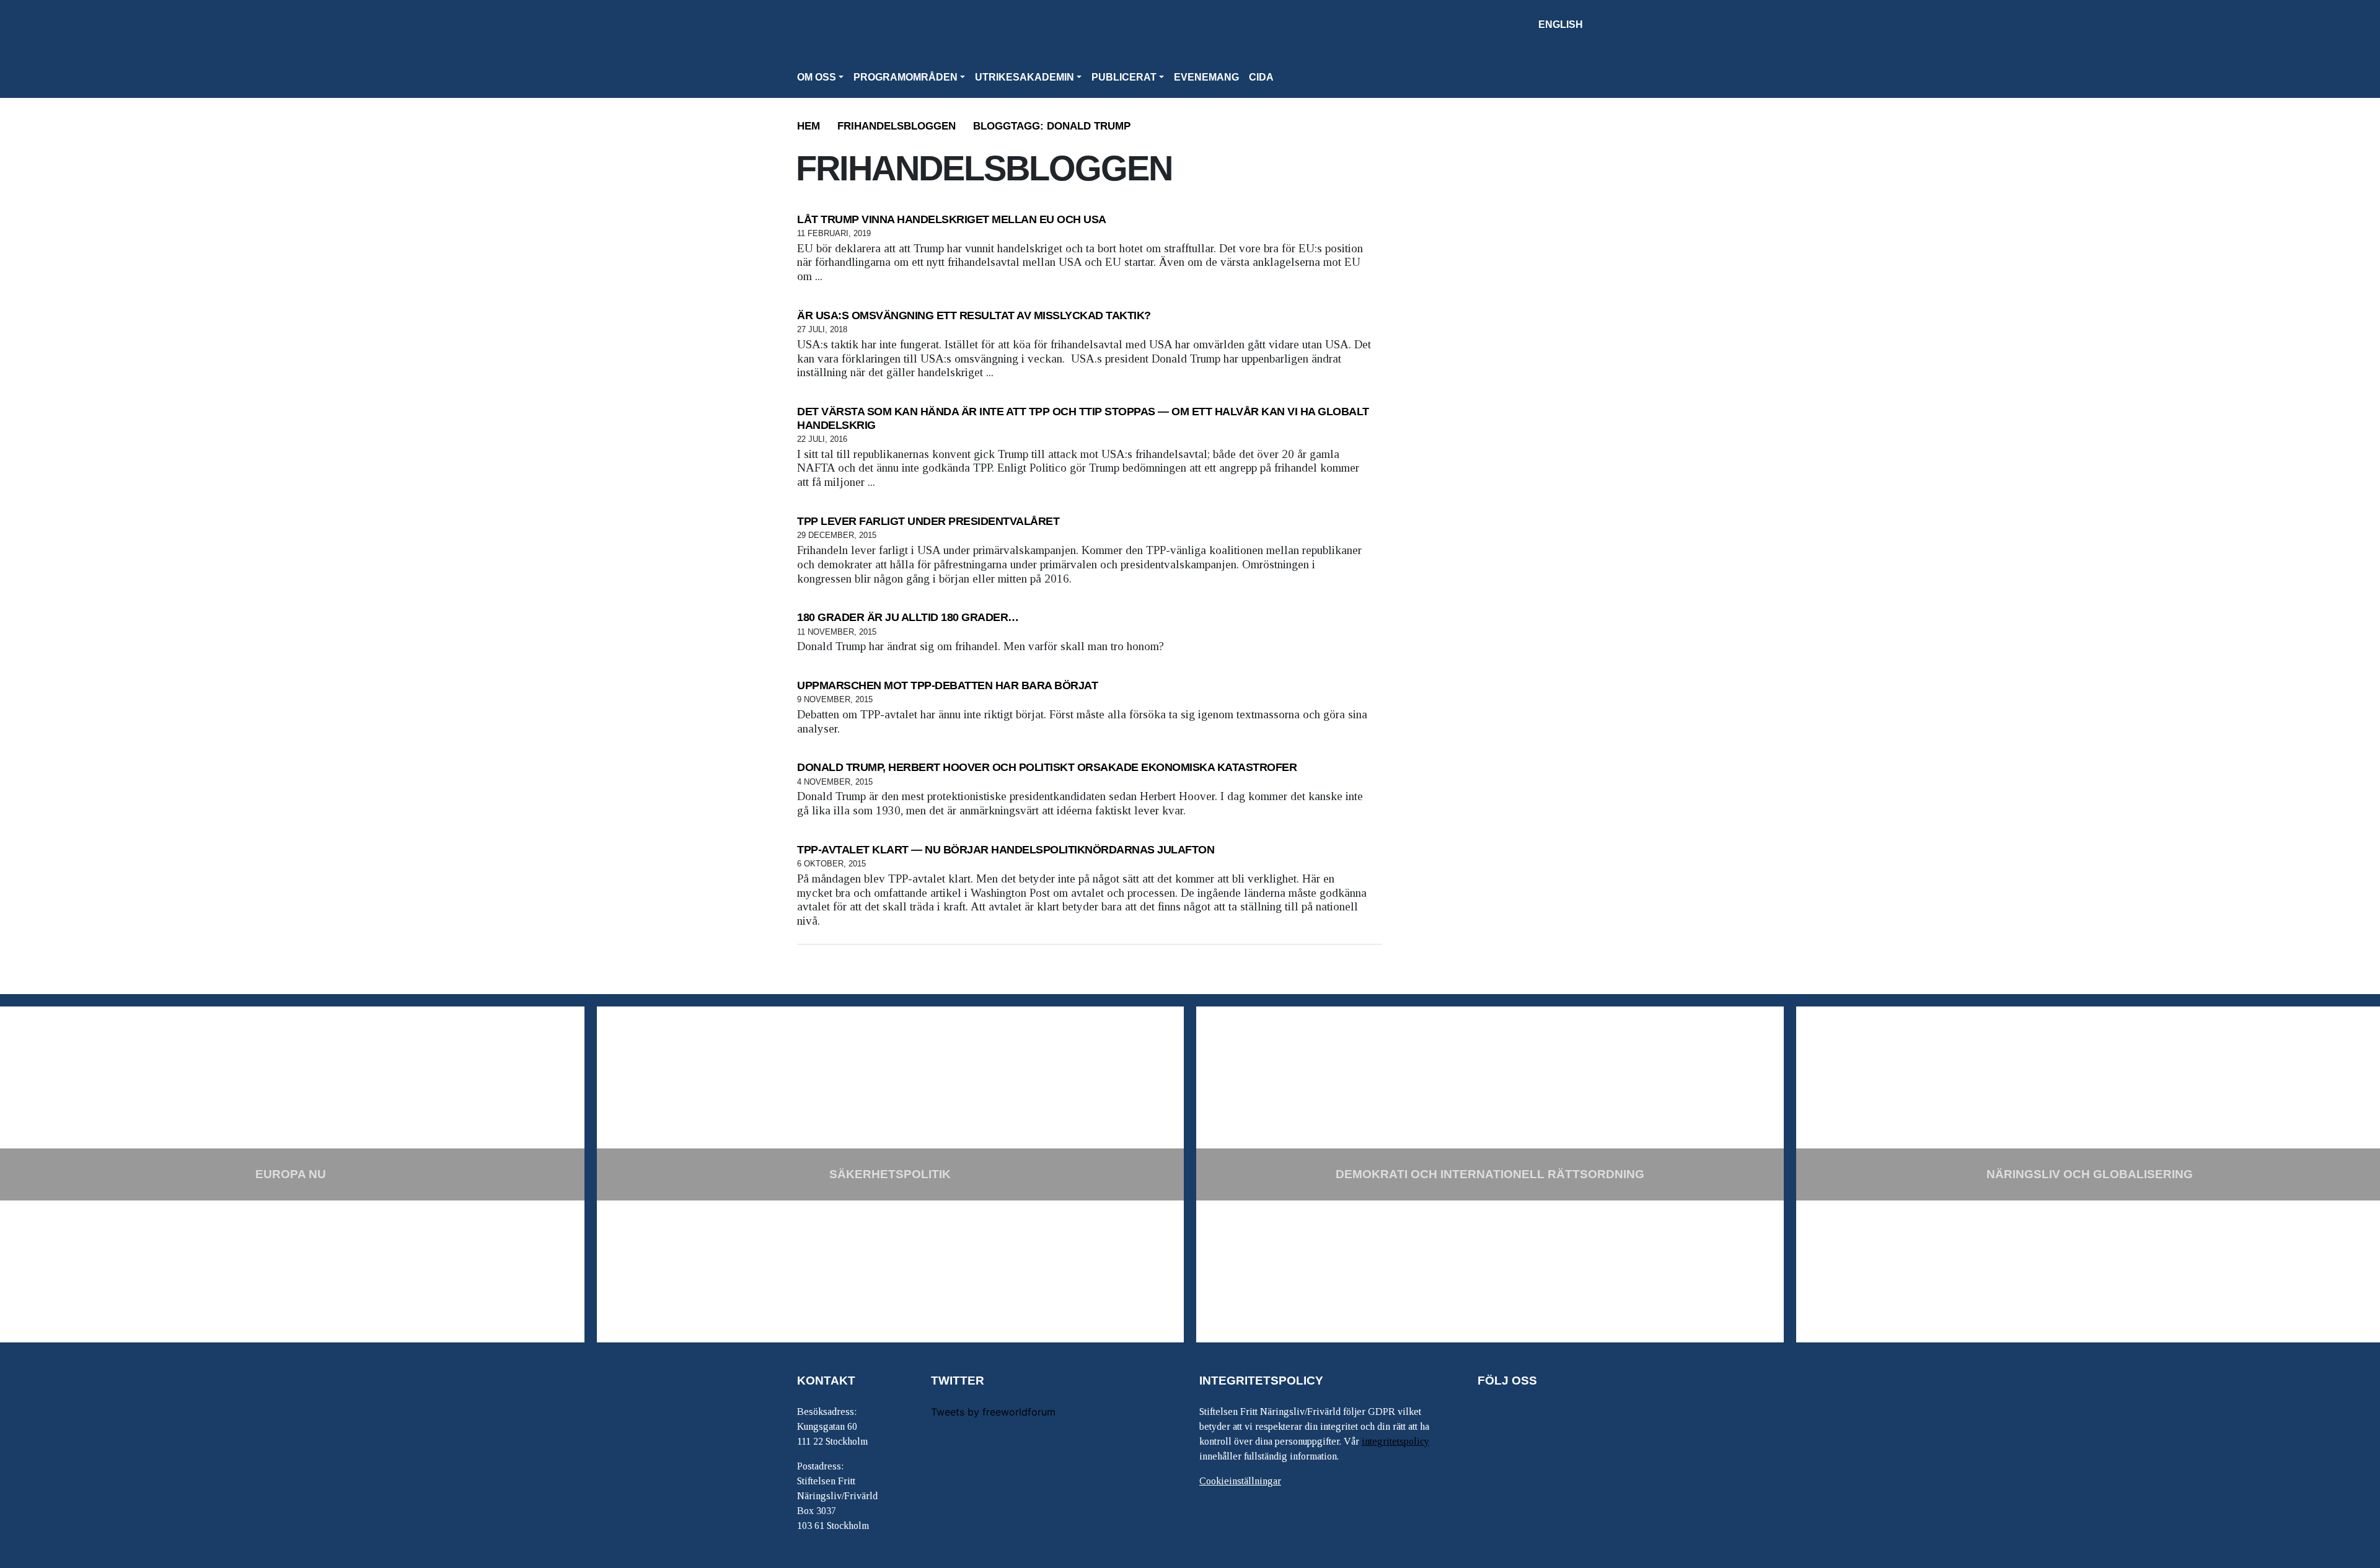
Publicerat (1124, 77)
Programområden (906, 77)
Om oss (817, 77)
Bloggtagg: (1052, 126)
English (1561, 24)
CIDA (1261, 77)
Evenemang (1206, 77)
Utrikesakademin (1025, 77)
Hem (809, 126)
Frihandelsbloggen (897, 126)
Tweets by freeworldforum (993, 1412)
